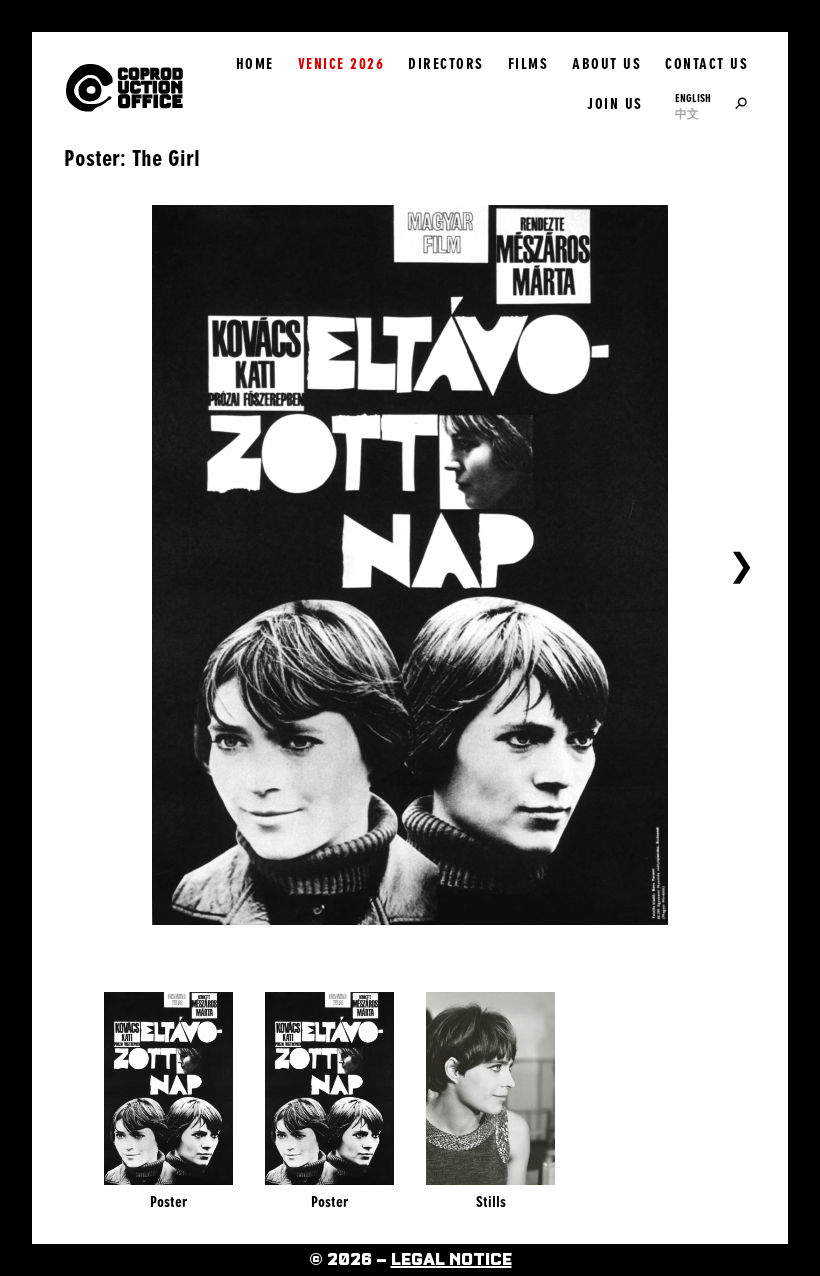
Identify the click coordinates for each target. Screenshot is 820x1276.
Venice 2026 (341, 64)
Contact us (706, 64)
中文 (687, 114)
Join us (615, 104)
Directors (446, 64)
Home (255, 64)
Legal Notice (451, 1260)
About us (606, 64)
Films (528, 64)
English (693, 98)
